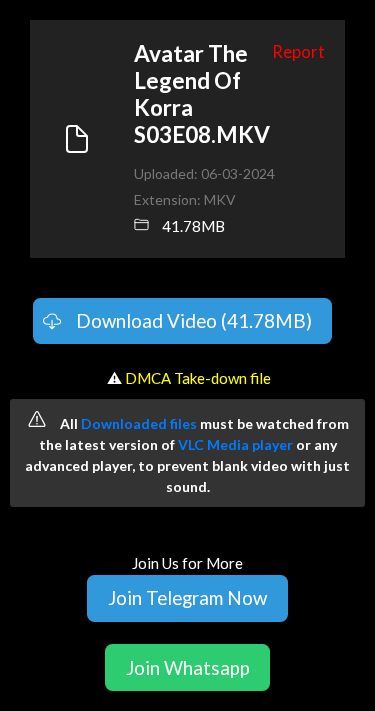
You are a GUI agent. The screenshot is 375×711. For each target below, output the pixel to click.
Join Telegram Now (187, 597)
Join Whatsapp (188, 667)
